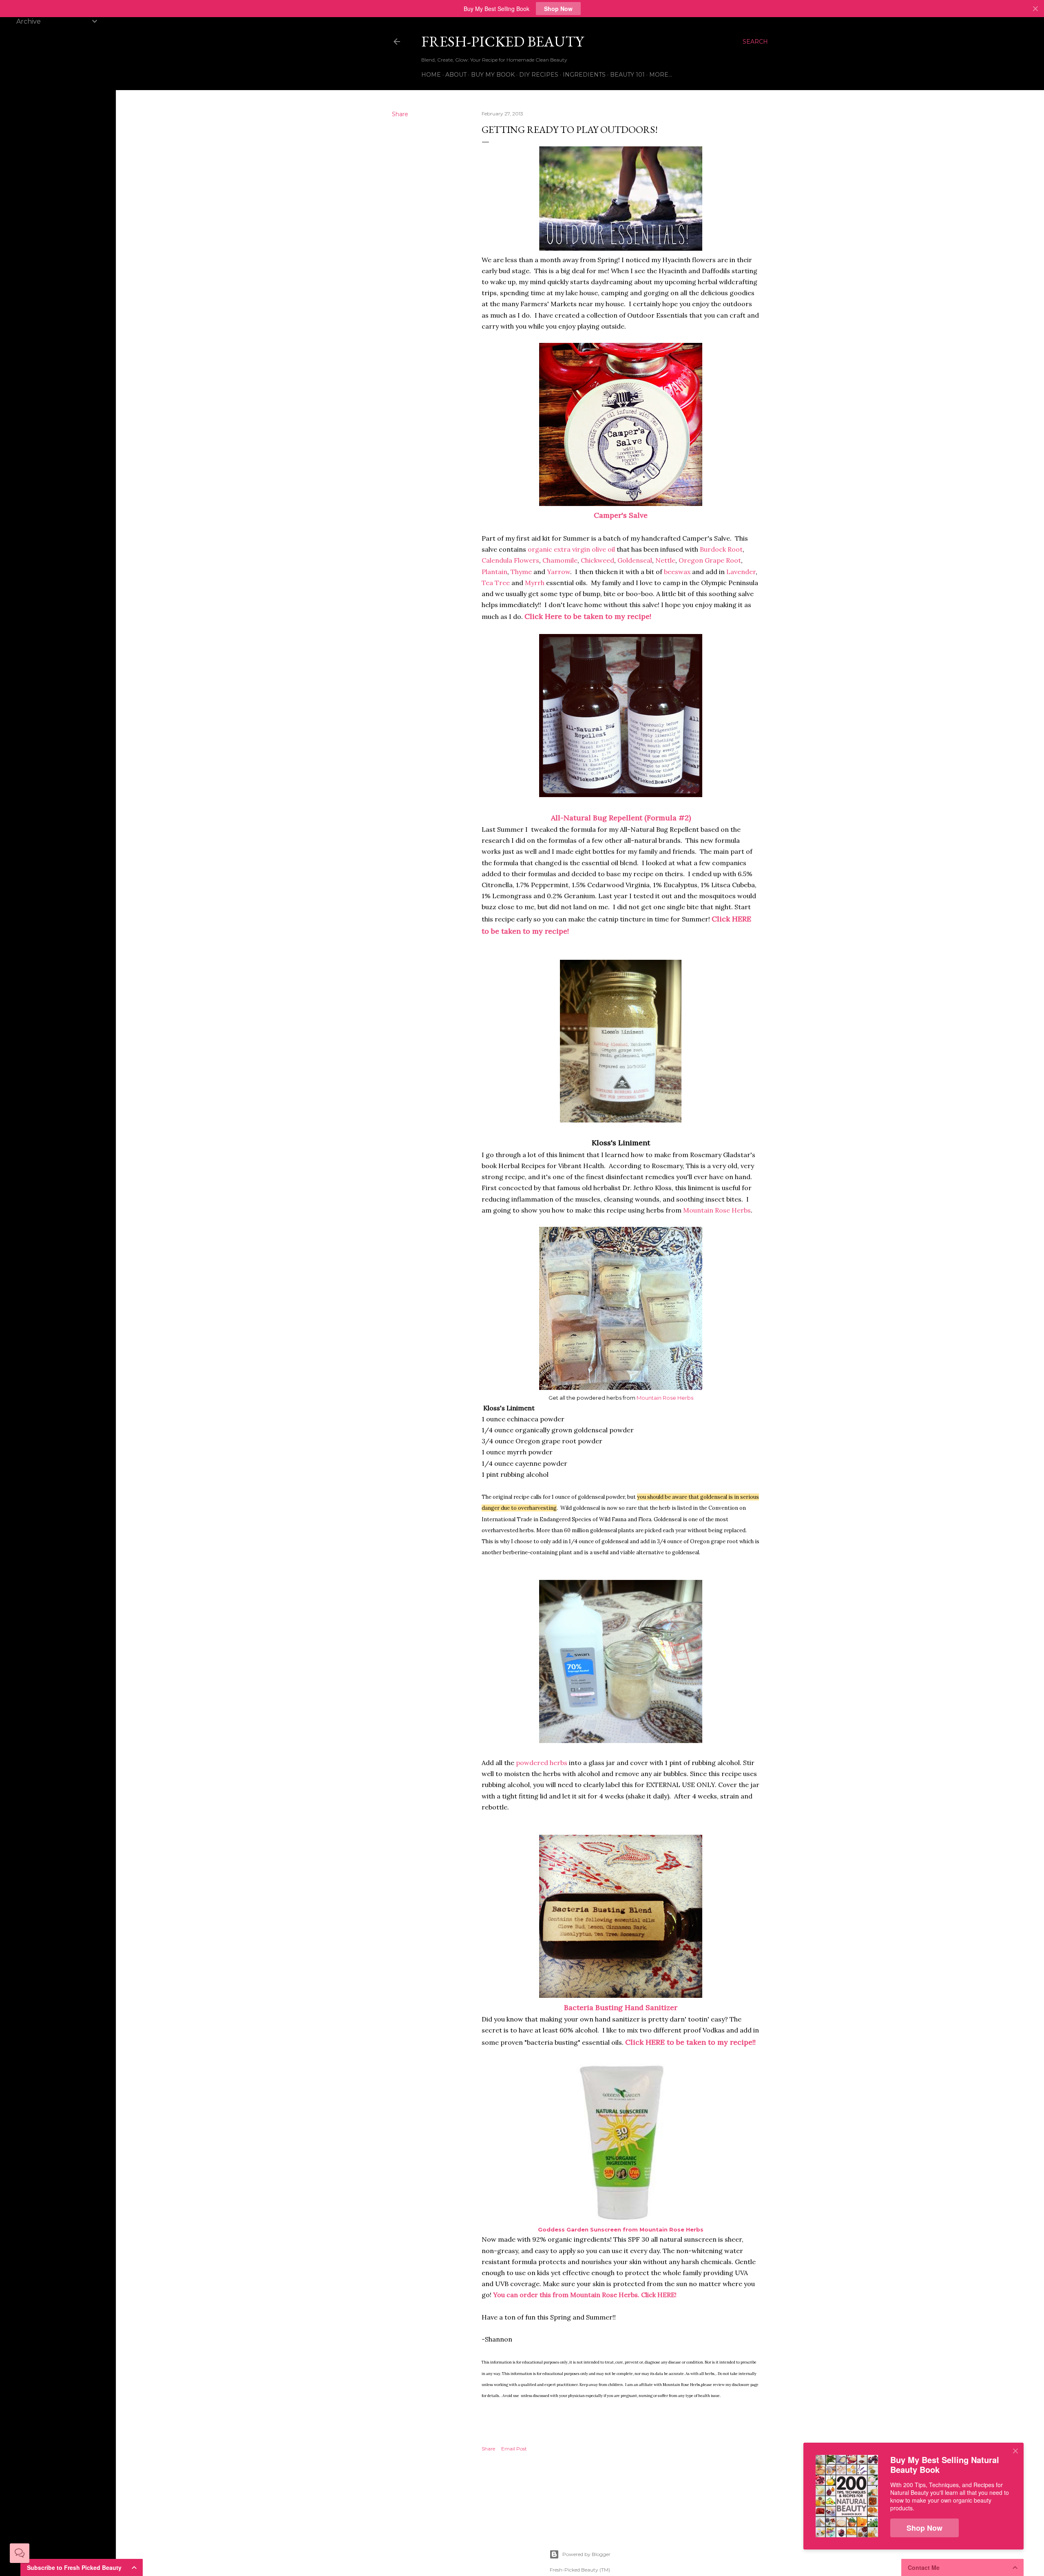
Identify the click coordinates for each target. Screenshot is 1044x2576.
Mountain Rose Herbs (717, 1210)
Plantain (494, 572)
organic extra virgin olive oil (571, 549)
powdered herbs (542, 1763)
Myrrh (535, 583)
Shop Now (558, 9)
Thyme (522, 572)
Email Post (514, 2449)
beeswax (678, 572)
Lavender (741, 572)
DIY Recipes (539, 75)
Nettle (665, 560)
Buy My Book (493, 75)
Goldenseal (635, 560)
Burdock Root (721, 549)
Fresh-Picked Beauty (502, 41)
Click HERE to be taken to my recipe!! (690, 2042)
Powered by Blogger (586, 2554)
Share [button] (400, 114)
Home (431, 75)
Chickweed (597, 560)
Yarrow (558, 572)
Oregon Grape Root (710, 560)
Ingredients (584, 75)
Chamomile (560, 560)
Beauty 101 (627, 75)
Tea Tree (496, 583)
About (456, 75)
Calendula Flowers (510, 560)
